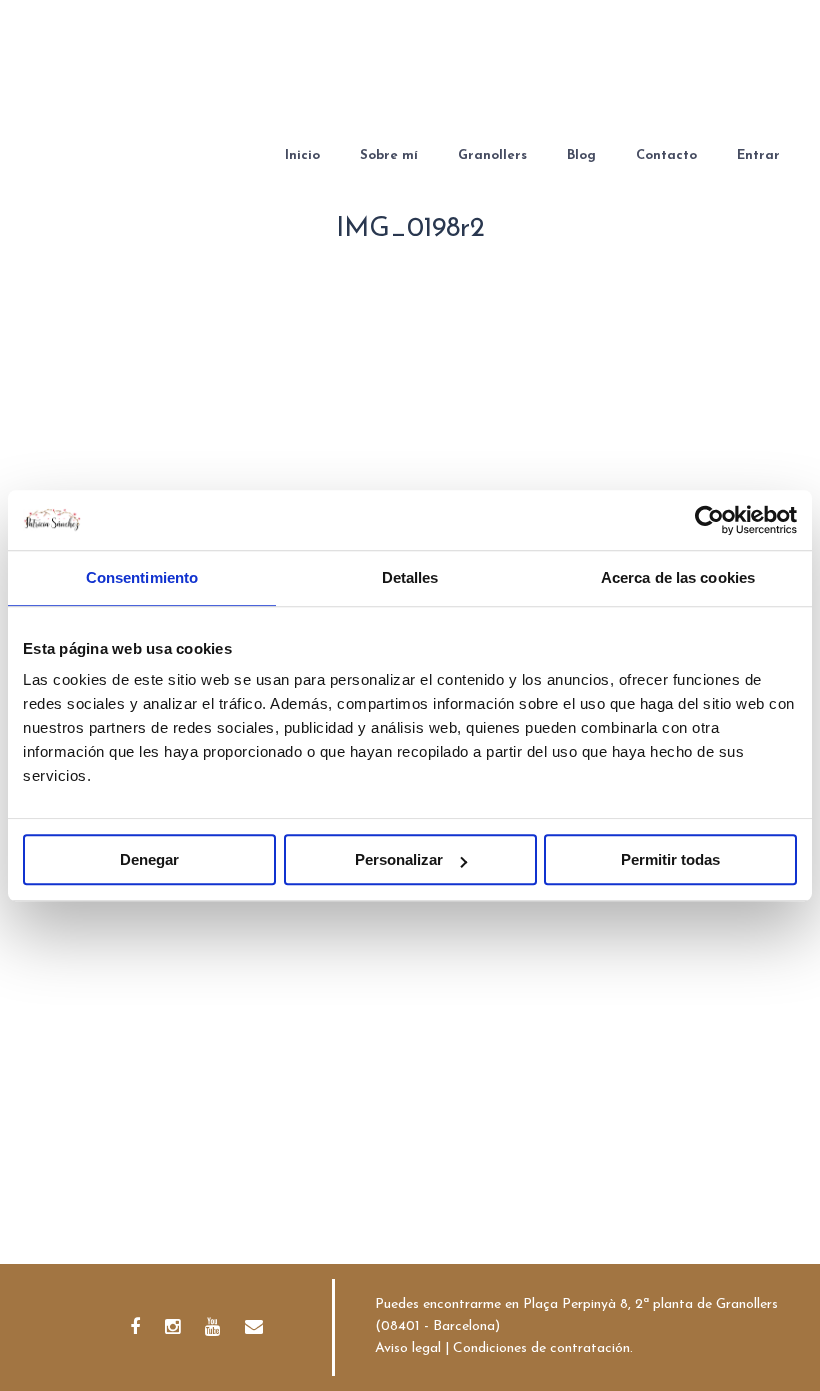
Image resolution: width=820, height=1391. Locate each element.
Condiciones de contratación (541, 1348)
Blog (581, 155)
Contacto (666, 155)
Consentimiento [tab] (142, 577)
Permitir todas (670, 859)
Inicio (302, 155)
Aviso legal (408, 1348)
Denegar (149, 859)
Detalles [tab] (410, 577)
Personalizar (399, 859)
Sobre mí (389, 155)
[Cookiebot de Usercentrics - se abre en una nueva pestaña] (709, 520)
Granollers (492, 155)
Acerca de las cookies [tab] (678, 577)
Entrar (758, 155)
